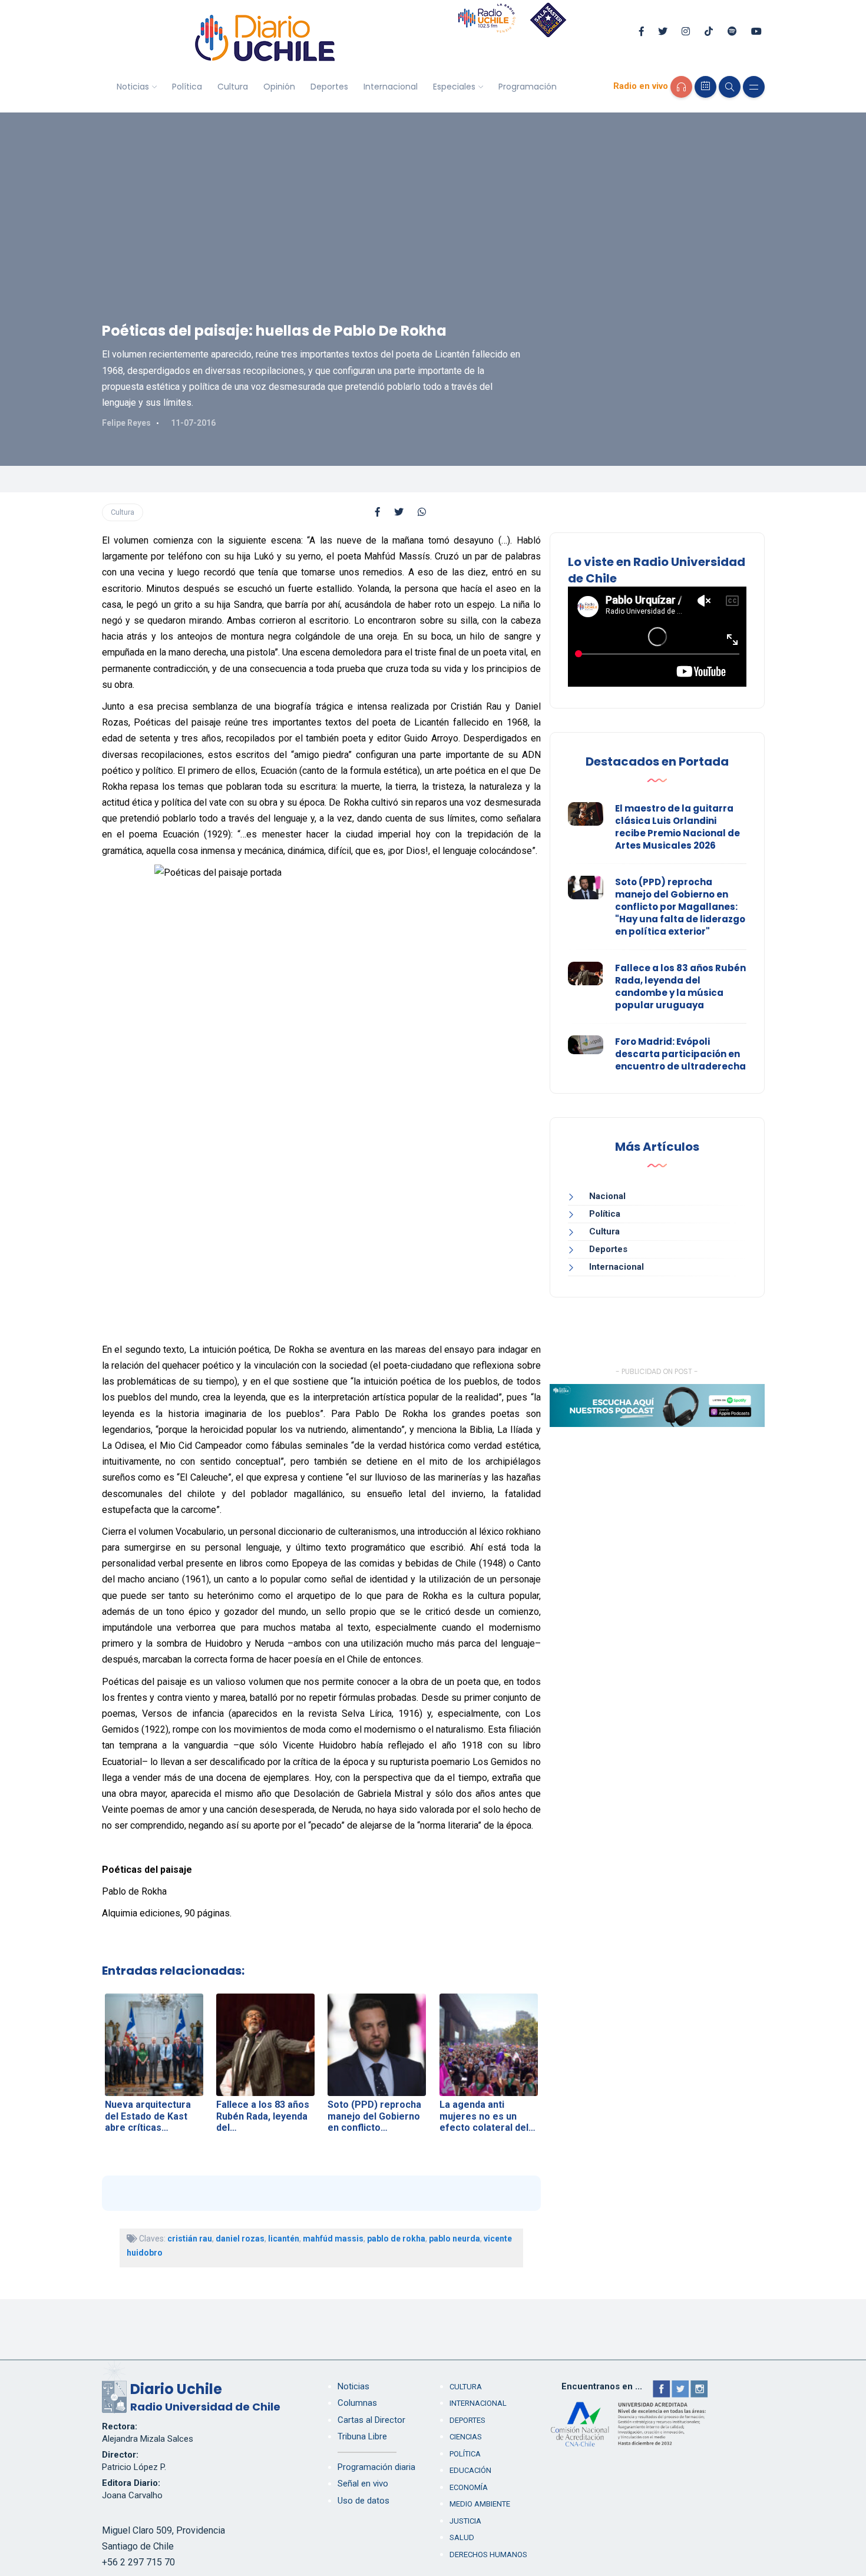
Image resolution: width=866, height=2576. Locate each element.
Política (187, 87)
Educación (470, 2470)
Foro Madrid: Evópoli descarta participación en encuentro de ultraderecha (680, 1054)
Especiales (454, 87)
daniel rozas (240, 2239)
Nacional (607, 1196)
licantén (284, 2239)
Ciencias (466, 2437)
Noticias (133, 87)
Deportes (329, 87)
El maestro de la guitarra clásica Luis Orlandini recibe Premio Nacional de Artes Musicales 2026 (677, 827)
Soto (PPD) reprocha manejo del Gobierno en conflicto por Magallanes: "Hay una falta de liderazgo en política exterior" (680, 907)
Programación (528, 87)
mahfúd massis (333, 2239)
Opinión (279, 87)
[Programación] (705, 87)
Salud (462, 2537)
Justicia (465, 2521)
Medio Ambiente (480, 2504)
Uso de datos (363, 2501)
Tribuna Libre (362, 2436)
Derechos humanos (488, 2555)
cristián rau (190, 2239)
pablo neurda (455, 2239)
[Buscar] (730, 87)
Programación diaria (376, 2467)
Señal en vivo (363, 2484)
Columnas (357, 2403)
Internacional (391, 87)
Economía (469, 2487)
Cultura (233, 87)
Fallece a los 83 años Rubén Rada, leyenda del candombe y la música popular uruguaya (680, 986)
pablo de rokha (396, 2239)
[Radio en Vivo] (681, 87)
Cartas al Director (371, 2420)
